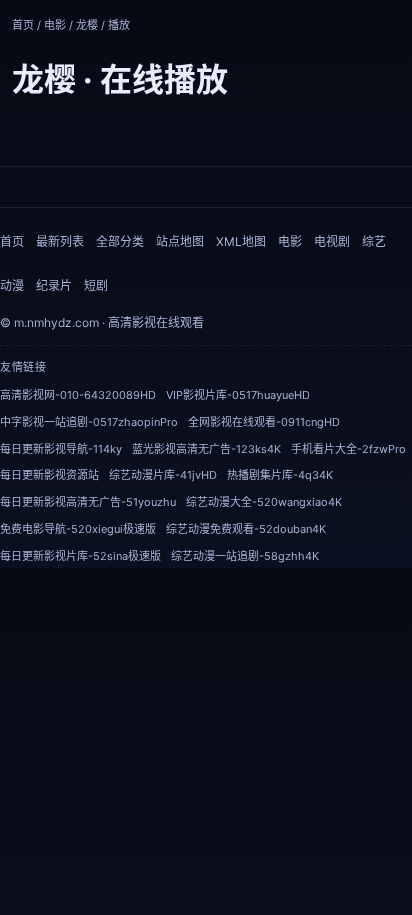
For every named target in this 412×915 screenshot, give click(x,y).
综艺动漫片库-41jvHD (163, 475)
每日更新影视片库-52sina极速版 (80, 556)
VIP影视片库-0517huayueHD (238, 395)
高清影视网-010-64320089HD (78, 395)
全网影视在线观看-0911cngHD (264, 422)
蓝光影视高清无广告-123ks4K (206, 449)
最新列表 (60, 241)
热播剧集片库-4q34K (280, 475)
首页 (23, 25)
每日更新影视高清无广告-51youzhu (88, 502)
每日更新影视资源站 (49, 475)
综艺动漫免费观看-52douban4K (246, 529)
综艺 (374, 241)
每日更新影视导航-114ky (61, 449)
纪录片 (54, 285)
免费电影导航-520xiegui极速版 (78, 529)
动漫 (12, 285)
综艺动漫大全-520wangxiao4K (264, 502)
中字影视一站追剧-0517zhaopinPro (89, 422)
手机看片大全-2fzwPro (348, 449)
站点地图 (180, 241)
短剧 (96, 285)
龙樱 (87, 25)
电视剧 (332, 241)
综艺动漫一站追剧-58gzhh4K (245, 556)
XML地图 (241, 241)
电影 (55, 25)
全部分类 (120, 241)
